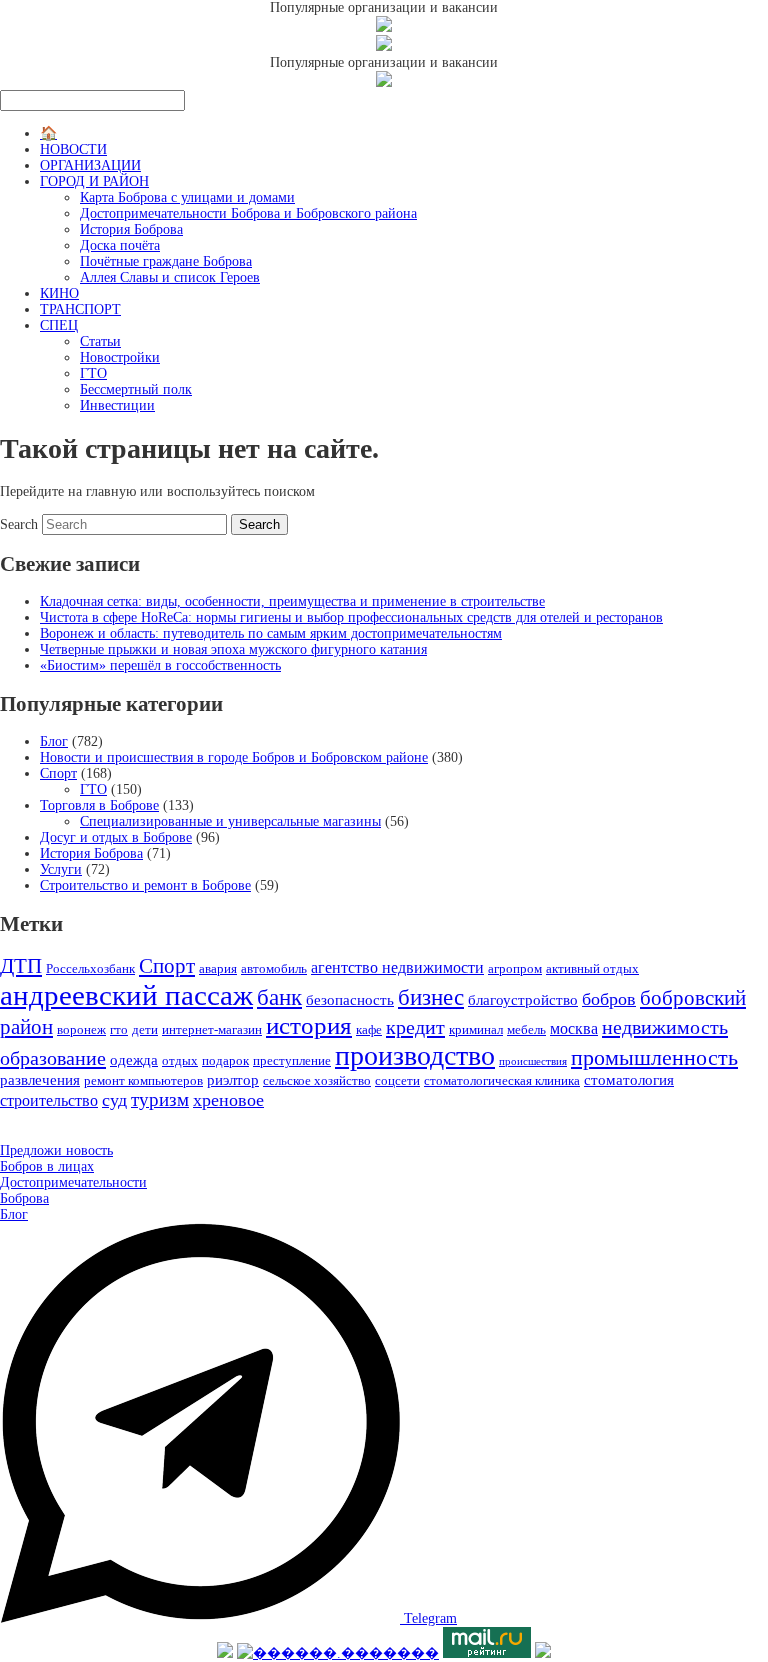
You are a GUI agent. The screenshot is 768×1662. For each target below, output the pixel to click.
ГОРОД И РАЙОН (94, 181)
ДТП (21, 966)
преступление (292, 1060)
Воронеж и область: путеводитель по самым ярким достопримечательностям (271, 633)
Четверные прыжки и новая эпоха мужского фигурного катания (233, 649)
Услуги (61, 869)
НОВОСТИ (73, 149)
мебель (526, 1029)
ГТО (93, 373)
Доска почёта (120, 245)
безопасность (350, 1000)
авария (218, 968)
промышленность (654, 1057)
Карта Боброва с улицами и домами (187, 197)
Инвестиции (117, 405)
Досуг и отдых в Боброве (116, 837)
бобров (609, 999)
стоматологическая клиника (502, 1080)
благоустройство (523, 1000)
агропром (515, 968)
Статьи (100, 341)
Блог (54, 741)
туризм (160, 1099)
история (309, 1025)
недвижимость (665, 1027)
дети (145, 1029)
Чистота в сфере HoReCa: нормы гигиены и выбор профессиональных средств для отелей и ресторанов (351, 617)
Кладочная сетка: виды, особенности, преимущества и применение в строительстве (292, 601)
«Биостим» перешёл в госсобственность (160, 665)
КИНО (59, 293)
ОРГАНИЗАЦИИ (90, 165)
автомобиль (274, 968)
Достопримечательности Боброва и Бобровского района (248, 213)
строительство (49, 1100)
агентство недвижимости (397, 967)
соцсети (397, 1080)
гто (119, 1029)
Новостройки (120, 357)
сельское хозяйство (317, 1080)
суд (114, 1100)
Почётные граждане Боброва (166, 261)
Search (19, 524)
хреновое (228, 1100)
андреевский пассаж (126, 995)
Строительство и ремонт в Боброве (145, 885)
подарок (225, 1060)
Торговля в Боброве (99, 805)
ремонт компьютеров (143, 1080)
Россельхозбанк (90, 968)
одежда (134, 1060)
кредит (415, 1027)
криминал (476, 1029)
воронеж (81, 1029)
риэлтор (233, 1080)
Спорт (58, 773)
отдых (180, 1060)
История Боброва (131, 229)
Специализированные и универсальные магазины (230, 821)
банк (279, 997)
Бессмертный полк (136, 389)
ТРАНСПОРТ (80, 309)
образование (53, 1058)
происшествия (533, 1061)
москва (574, 1028)
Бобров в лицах (47, 1166)
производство (415, 1055)
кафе (369, 1029)
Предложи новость (56, 1150)
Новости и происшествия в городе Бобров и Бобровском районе (234, 757)
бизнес (431, 997)
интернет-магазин (212, 1029)
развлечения (40, 1080)
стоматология (629, 1080)
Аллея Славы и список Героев (170, 277)
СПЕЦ (59, 325)
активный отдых (592, 968)
